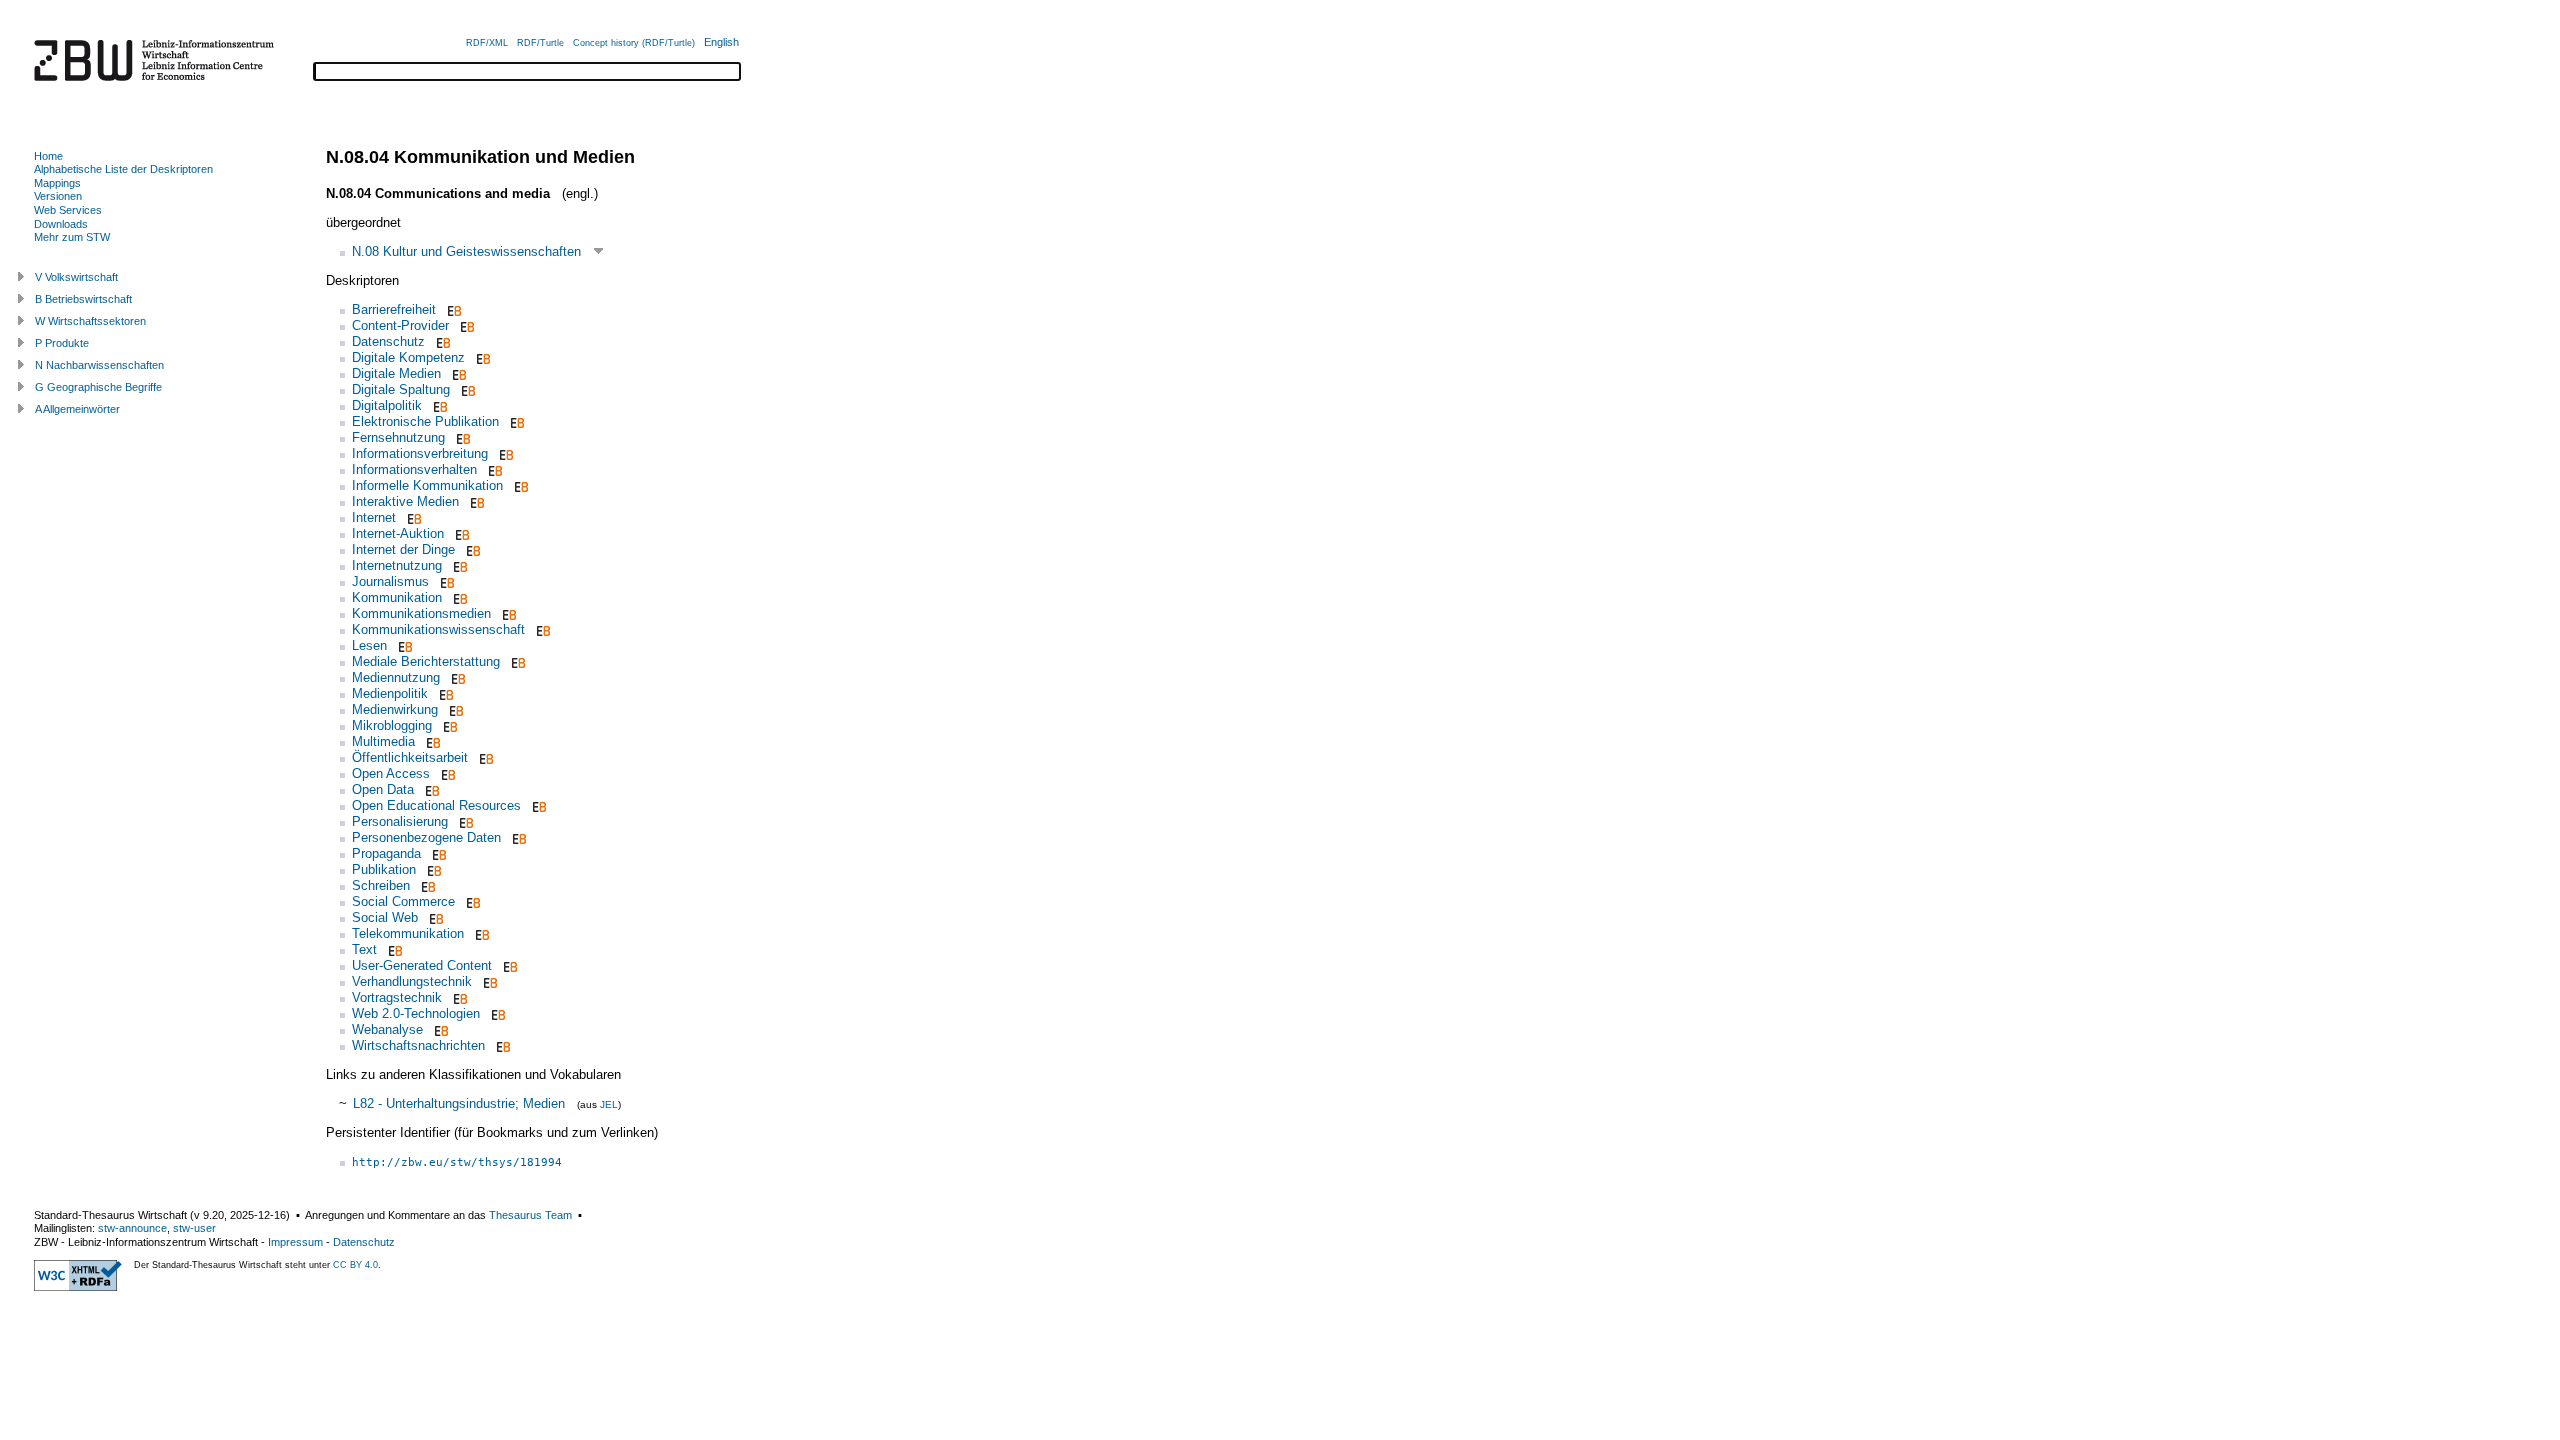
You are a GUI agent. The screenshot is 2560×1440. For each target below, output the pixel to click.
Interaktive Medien (405, 501)
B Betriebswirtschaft (83, 299)
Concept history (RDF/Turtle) (634, 43)
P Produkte (62, 343)
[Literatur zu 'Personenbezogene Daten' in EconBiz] (517, 837)
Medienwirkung (395, 709)
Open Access (391, 773)
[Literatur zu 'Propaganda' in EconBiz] (437, 853)
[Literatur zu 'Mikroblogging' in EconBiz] (448, 725)
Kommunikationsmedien (421, 613)
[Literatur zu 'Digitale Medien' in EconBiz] (457, 373)
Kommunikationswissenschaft (438, 629)
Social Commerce (403, 901)
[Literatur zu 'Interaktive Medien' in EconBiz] (475, 501)
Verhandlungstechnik (412, 981)
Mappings (57, 183)
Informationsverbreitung (420, 453)
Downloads (61, 224)
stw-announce (132, 1228)
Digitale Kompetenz (408, 357)
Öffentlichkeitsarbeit (410, 757)
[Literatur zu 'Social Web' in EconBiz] (434, 917)
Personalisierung (400, 821)
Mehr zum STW (72, 237)
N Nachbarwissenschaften (99, 365)
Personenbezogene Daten (426, 837)
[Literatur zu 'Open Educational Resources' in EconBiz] (537, 805)
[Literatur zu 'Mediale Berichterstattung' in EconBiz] (516, 661)
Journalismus (390, 581)
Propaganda (386, 853)
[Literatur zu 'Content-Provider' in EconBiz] (465, 325)
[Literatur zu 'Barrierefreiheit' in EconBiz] (452, 309)
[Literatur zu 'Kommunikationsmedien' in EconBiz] (507, 613)
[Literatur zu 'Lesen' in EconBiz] (403, 645)
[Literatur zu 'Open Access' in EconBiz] (446, 773)
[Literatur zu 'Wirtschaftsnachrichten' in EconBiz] (501, 1045)
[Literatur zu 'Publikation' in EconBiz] (432, 869)
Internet (374, 517)
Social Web (385, 917)
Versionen (58, 196)
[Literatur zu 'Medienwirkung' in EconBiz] (454, 709)
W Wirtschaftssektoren (90, 321)
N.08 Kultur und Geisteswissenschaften (466, 251)
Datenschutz (388, 341)
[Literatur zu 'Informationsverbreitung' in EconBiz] (504, 453)
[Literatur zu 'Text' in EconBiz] (393, 949)
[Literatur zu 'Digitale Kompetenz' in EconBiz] (481, 357)
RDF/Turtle (540, 43)
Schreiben (381, 885)
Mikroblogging (392, 725)
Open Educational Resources (436, 805)
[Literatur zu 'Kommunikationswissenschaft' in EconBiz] (541, 629)
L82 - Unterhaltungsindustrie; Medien (459, 1103)
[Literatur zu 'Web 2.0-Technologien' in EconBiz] (496, 1013)
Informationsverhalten (414, 469)
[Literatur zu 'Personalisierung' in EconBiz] (464, 821)
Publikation (384, 869)
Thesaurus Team (530, 1215)
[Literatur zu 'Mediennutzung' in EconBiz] (456, 677)
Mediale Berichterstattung (426, 661)
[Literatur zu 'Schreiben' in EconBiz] (426, 885)
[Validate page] (78, 1287)
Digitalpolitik (387, 405)
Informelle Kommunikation (427, 485)
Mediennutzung (396, 677)
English (721, 42)
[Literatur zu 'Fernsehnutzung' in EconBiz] (461, 437)
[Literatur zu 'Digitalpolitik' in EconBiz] (438, 405)
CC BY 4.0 (355, 1265)
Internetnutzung (397, 565)
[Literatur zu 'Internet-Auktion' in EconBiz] (460, 533)
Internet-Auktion (398, 533)
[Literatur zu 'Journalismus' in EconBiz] (445, 581)
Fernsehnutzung (398, 437)
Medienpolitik (390, 693)
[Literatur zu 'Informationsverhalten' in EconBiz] (493, 469)
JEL (609, 1104)
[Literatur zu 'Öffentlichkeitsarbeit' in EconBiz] (484, 757)
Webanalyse (387, 1029)
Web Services (68, 210)
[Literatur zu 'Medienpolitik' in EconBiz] (444, 693)
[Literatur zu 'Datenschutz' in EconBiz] (441, 341)
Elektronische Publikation (425, 421)
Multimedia (383, 741)
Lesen (369, 645)
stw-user (194, 1228)
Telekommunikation (408, 933)
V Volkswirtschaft (76, 277)
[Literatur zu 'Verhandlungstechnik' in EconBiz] (488, 981)
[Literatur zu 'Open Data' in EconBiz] (430, 789)
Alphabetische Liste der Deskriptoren (123, 169)
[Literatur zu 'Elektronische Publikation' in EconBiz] (515, 421)
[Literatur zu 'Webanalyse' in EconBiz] (439, 1029)
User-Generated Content (422, 965)
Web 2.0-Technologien (416, 1013)
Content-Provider (400, 325)
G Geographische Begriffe (98, 387)
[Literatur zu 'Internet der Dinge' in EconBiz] (471, 549)
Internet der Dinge (403, 549)
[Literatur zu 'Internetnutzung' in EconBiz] (458, 565)
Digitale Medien (396, 373)
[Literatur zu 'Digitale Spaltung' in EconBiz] (466, 389)
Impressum (295, 1242)
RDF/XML (487, 43)
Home (48, 156)
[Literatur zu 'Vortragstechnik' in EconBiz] (458, 997)
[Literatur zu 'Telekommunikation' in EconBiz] (480, 933)
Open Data (383, 789)
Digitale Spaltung (401, 389)
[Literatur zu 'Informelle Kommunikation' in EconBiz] (519, 485)
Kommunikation (397, 597)
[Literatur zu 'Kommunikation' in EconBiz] (458, 597)
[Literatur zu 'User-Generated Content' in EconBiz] (508, 965)
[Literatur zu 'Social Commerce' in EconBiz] (471, 901)
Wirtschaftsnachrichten (418, 1045)
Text (364, 949)
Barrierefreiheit (394, 309)
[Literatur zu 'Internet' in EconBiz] (412, 517)
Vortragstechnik (397, 997)
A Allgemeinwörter (77, 409)
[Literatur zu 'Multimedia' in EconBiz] (431, 741)
